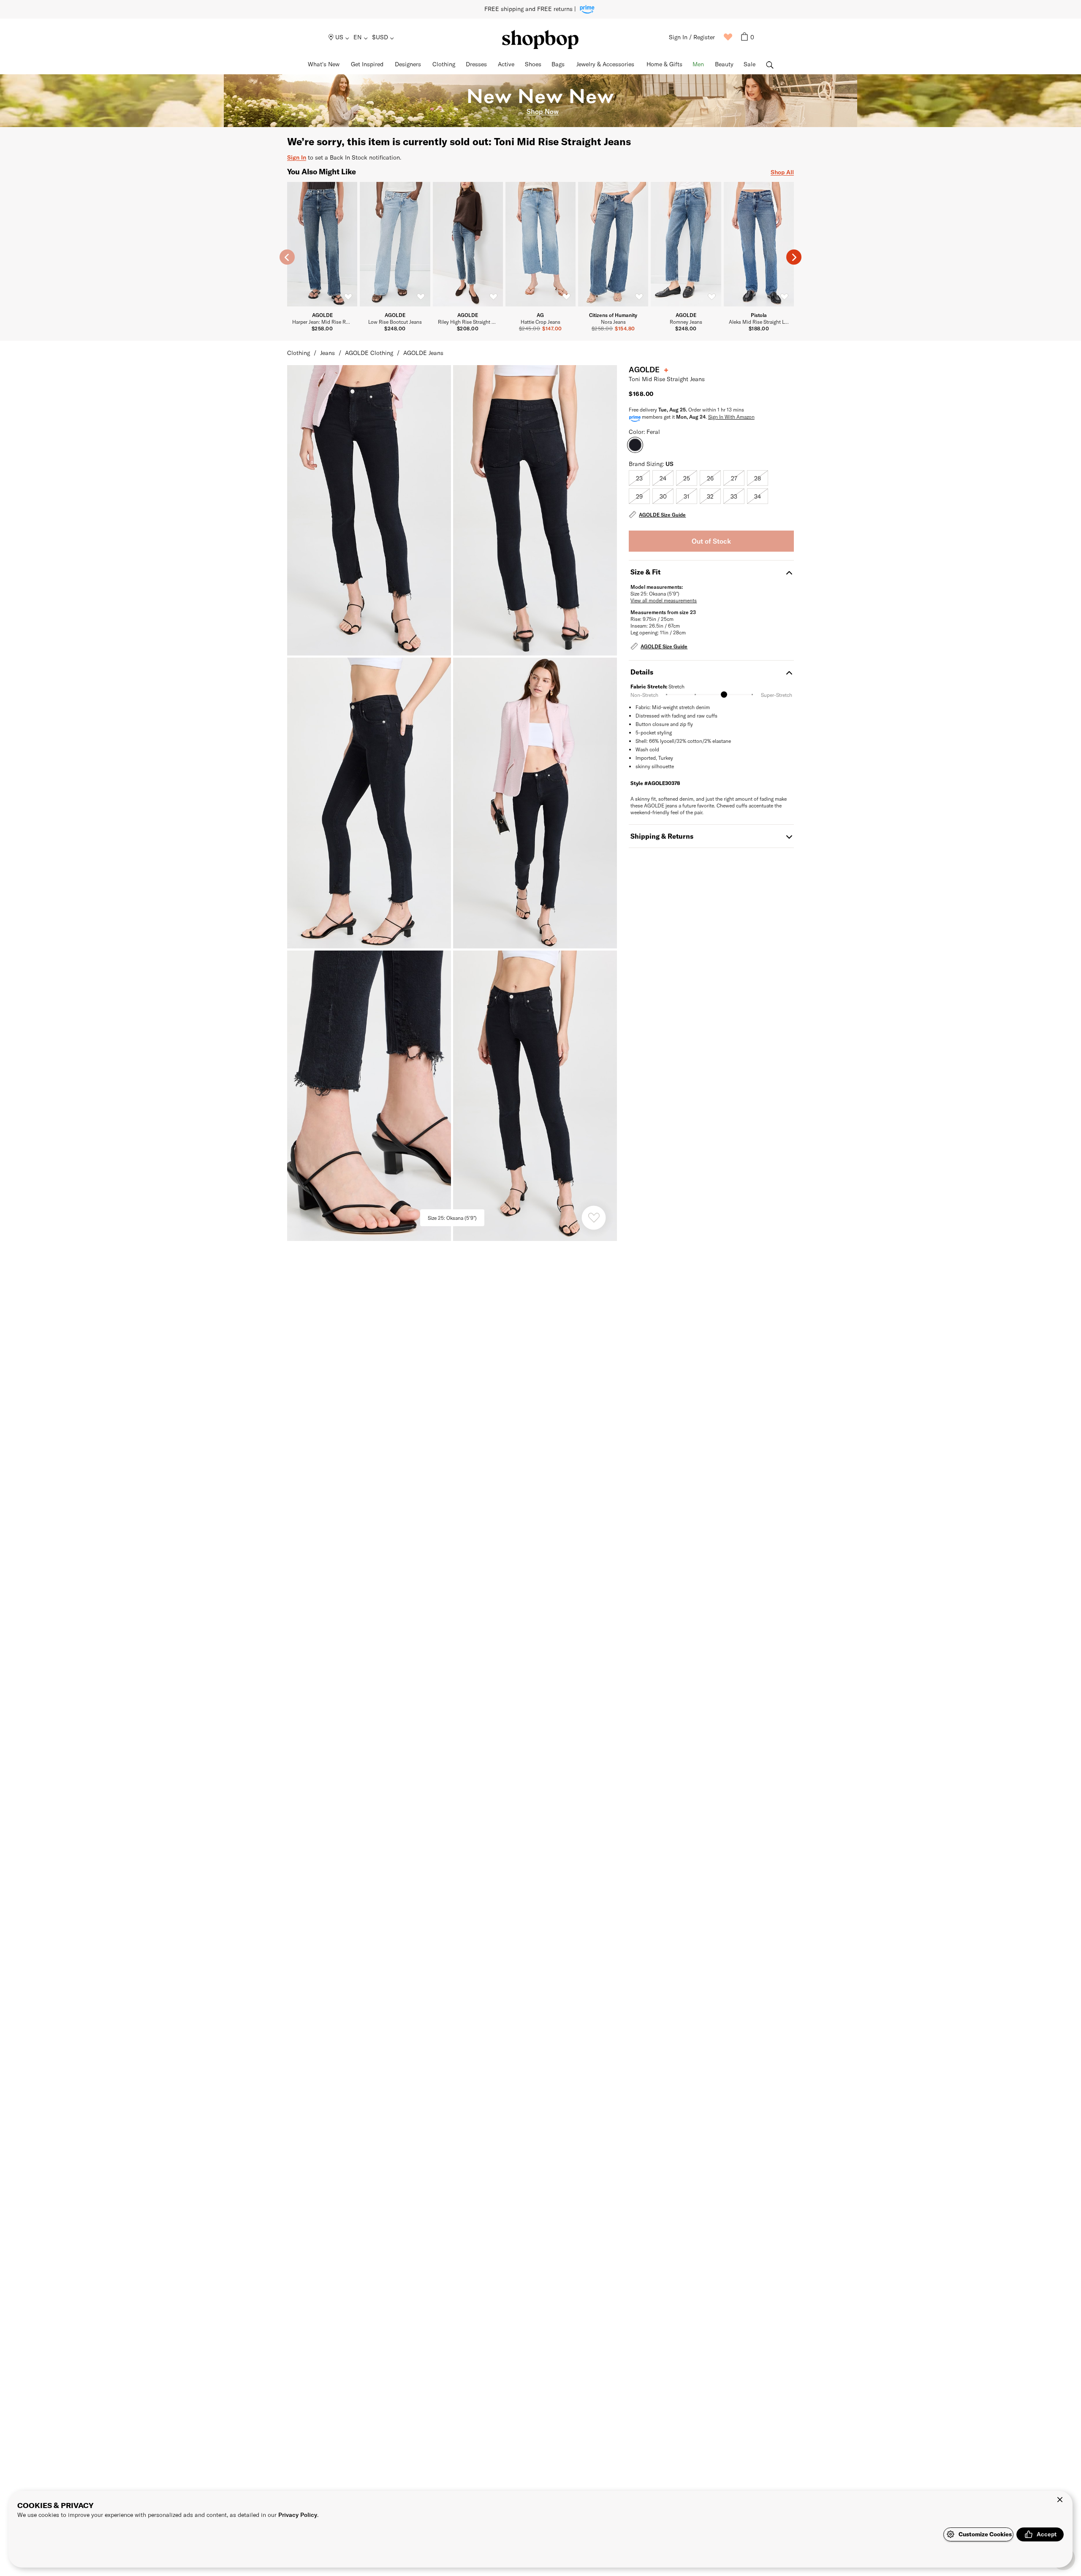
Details (642, 672)
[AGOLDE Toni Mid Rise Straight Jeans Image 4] (369, 1096)
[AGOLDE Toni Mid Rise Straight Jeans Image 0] (369, 510)
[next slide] (794, 257)
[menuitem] (339, 37)
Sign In (297, 157)
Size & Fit (645, 572)
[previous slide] (287, 257)
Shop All (782, 172)
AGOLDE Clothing (369, 353)
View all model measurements (664, 600)
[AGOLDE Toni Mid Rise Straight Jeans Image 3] (535, 803)
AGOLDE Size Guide (662, 515)
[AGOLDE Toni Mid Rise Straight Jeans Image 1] (535, 510)
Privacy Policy (298, 2515)
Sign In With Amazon (731, 417)
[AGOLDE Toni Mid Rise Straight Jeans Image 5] (535, 1096)
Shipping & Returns (662, 836)
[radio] (639, 478)
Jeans (327, 353)
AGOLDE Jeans (423, 353)
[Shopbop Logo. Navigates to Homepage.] (540, 39)
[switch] (348, 297)
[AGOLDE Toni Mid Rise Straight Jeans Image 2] (369, 803)
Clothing (299, 353)
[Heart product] (594, 1218)
